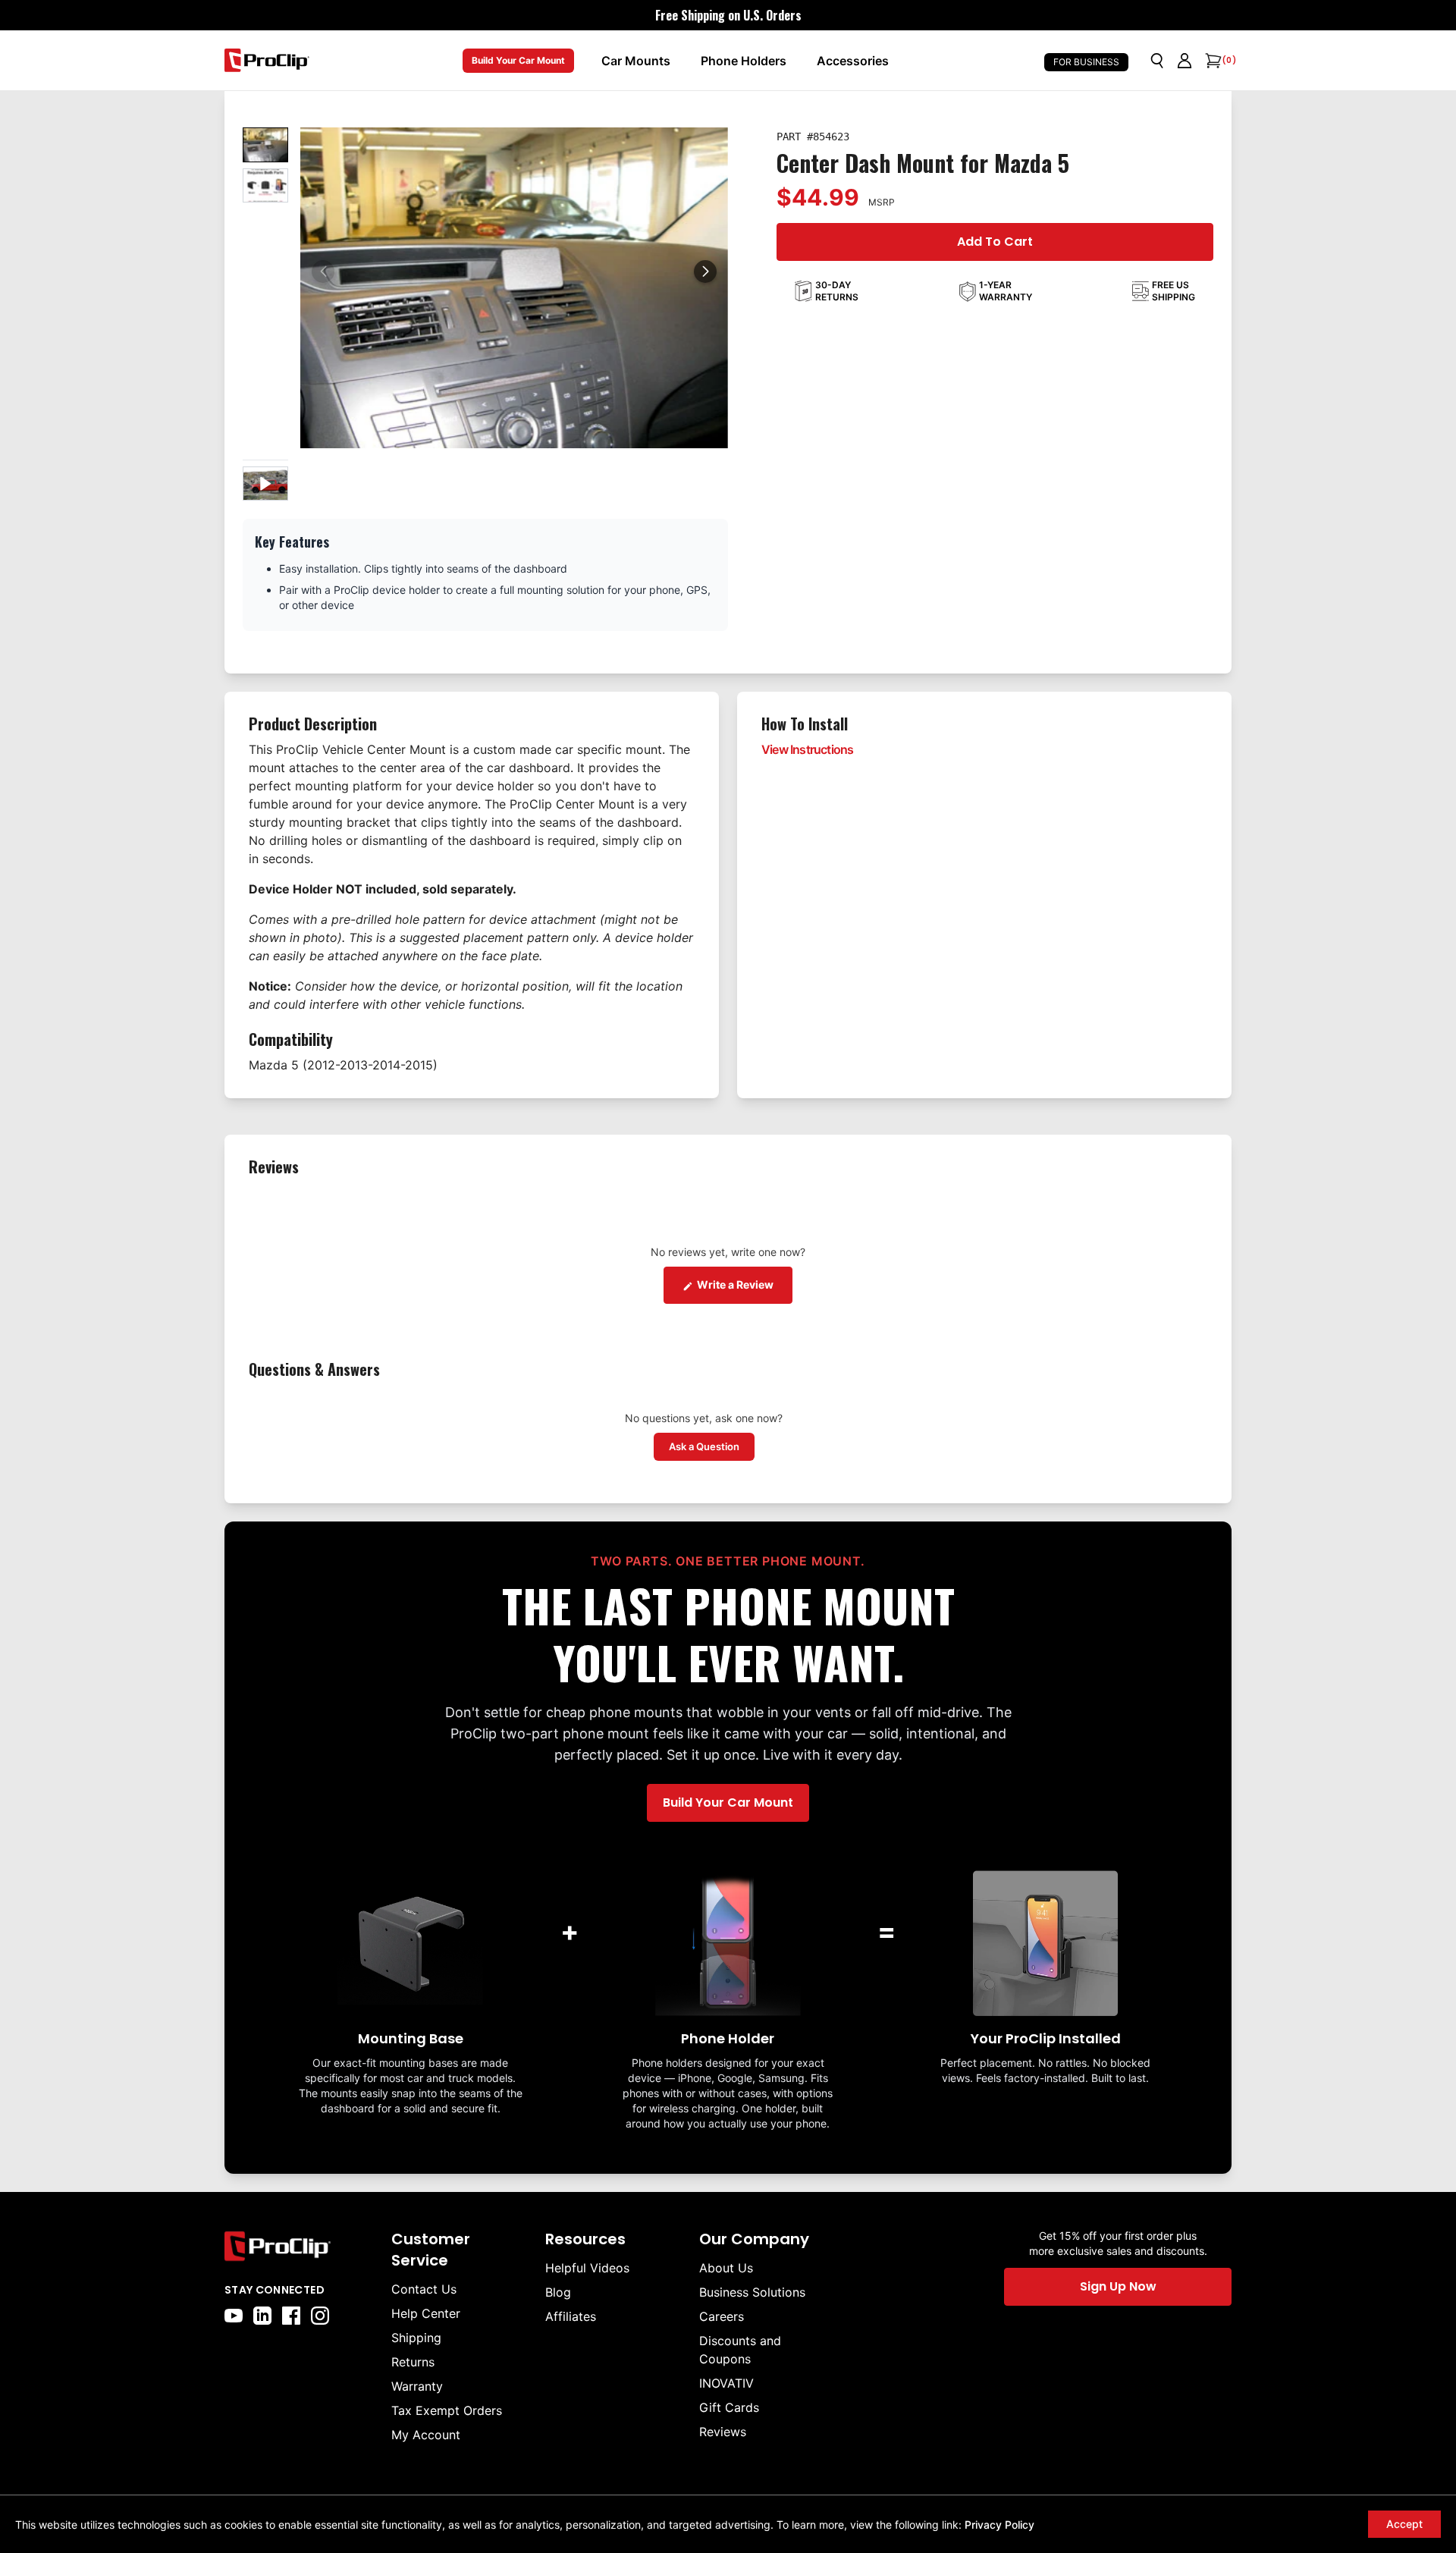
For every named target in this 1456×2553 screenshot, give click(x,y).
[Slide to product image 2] (265, 186)
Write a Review (744, 1284)
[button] (705, 272)
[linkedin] (262, 2316)
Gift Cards (729, 2407)
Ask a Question (712, 1446)
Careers (722, 2316)
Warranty (417, 2386)
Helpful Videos (587, 2268)
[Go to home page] (300, 2246)
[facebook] (291, 2316)
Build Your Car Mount (518, 60)
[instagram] (320, 2316)
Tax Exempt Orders (447, 2410)
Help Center (426, 2313)
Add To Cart (995, 242)
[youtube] (234, 2316)
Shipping (416, 2338)
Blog (558, 2292)
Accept (1404, 2524)
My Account (426, 2435)
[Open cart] (1212, 61)
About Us (726, 2268)
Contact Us (424, 2289)
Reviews (723, 2432)
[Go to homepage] (267, 60)
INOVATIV (726, 2383)
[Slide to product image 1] (265, 145)
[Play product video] (265, 484)
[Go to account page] (1185, 61)
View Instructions (807, 749)
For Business (1086, 62)
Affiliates (571, 2316)
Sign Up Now (1118, 2286)
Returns (413, 2362)
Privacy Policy (999, 2525)
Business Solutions (752, 2292)
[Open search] (1157, 61)
